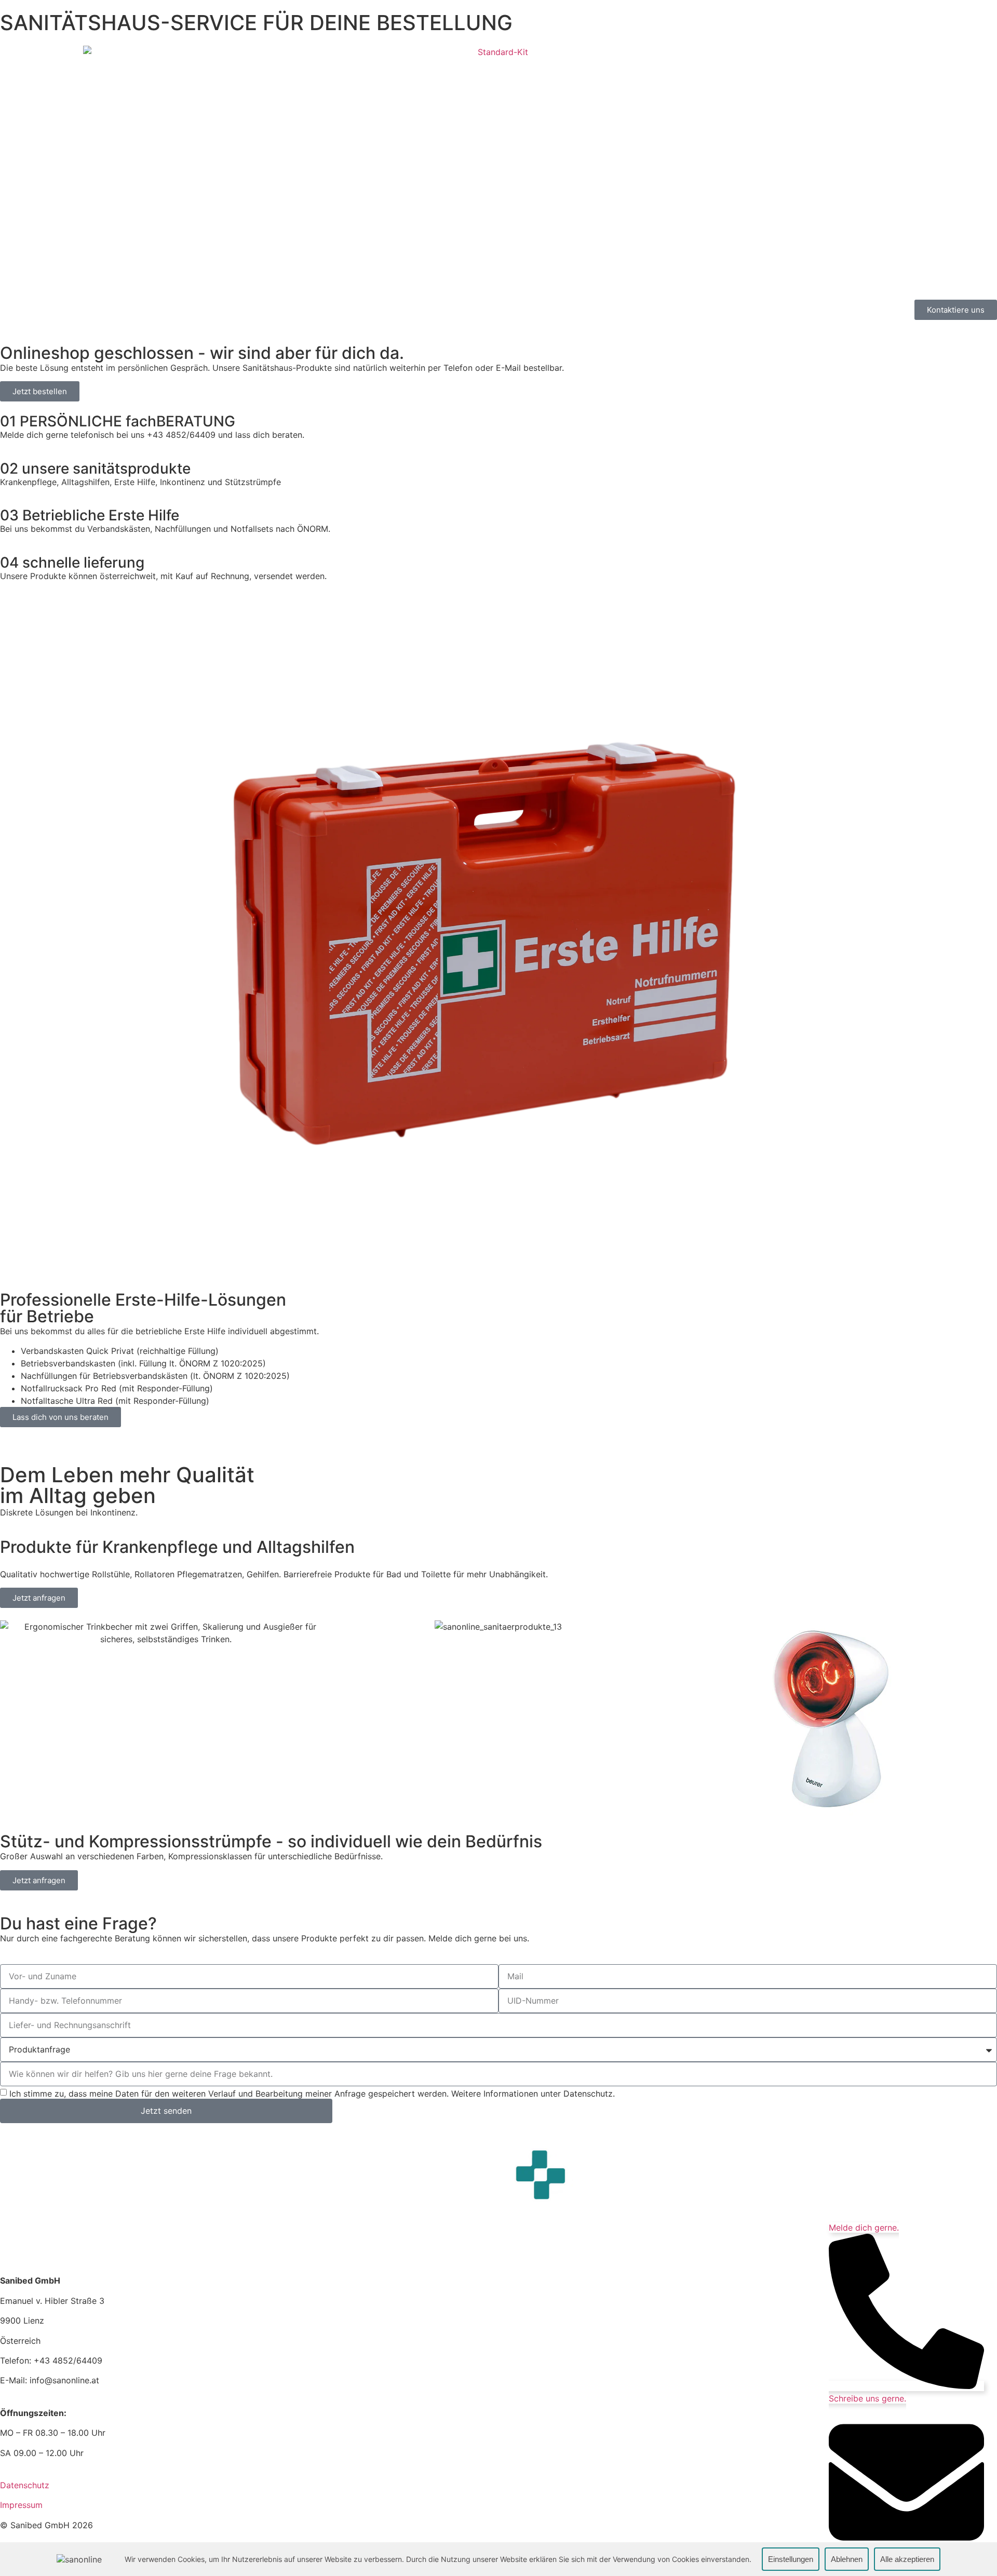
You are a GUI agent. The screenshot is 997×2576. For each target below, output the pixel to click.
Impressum (21, 2505)
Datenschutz (25, 2485)
